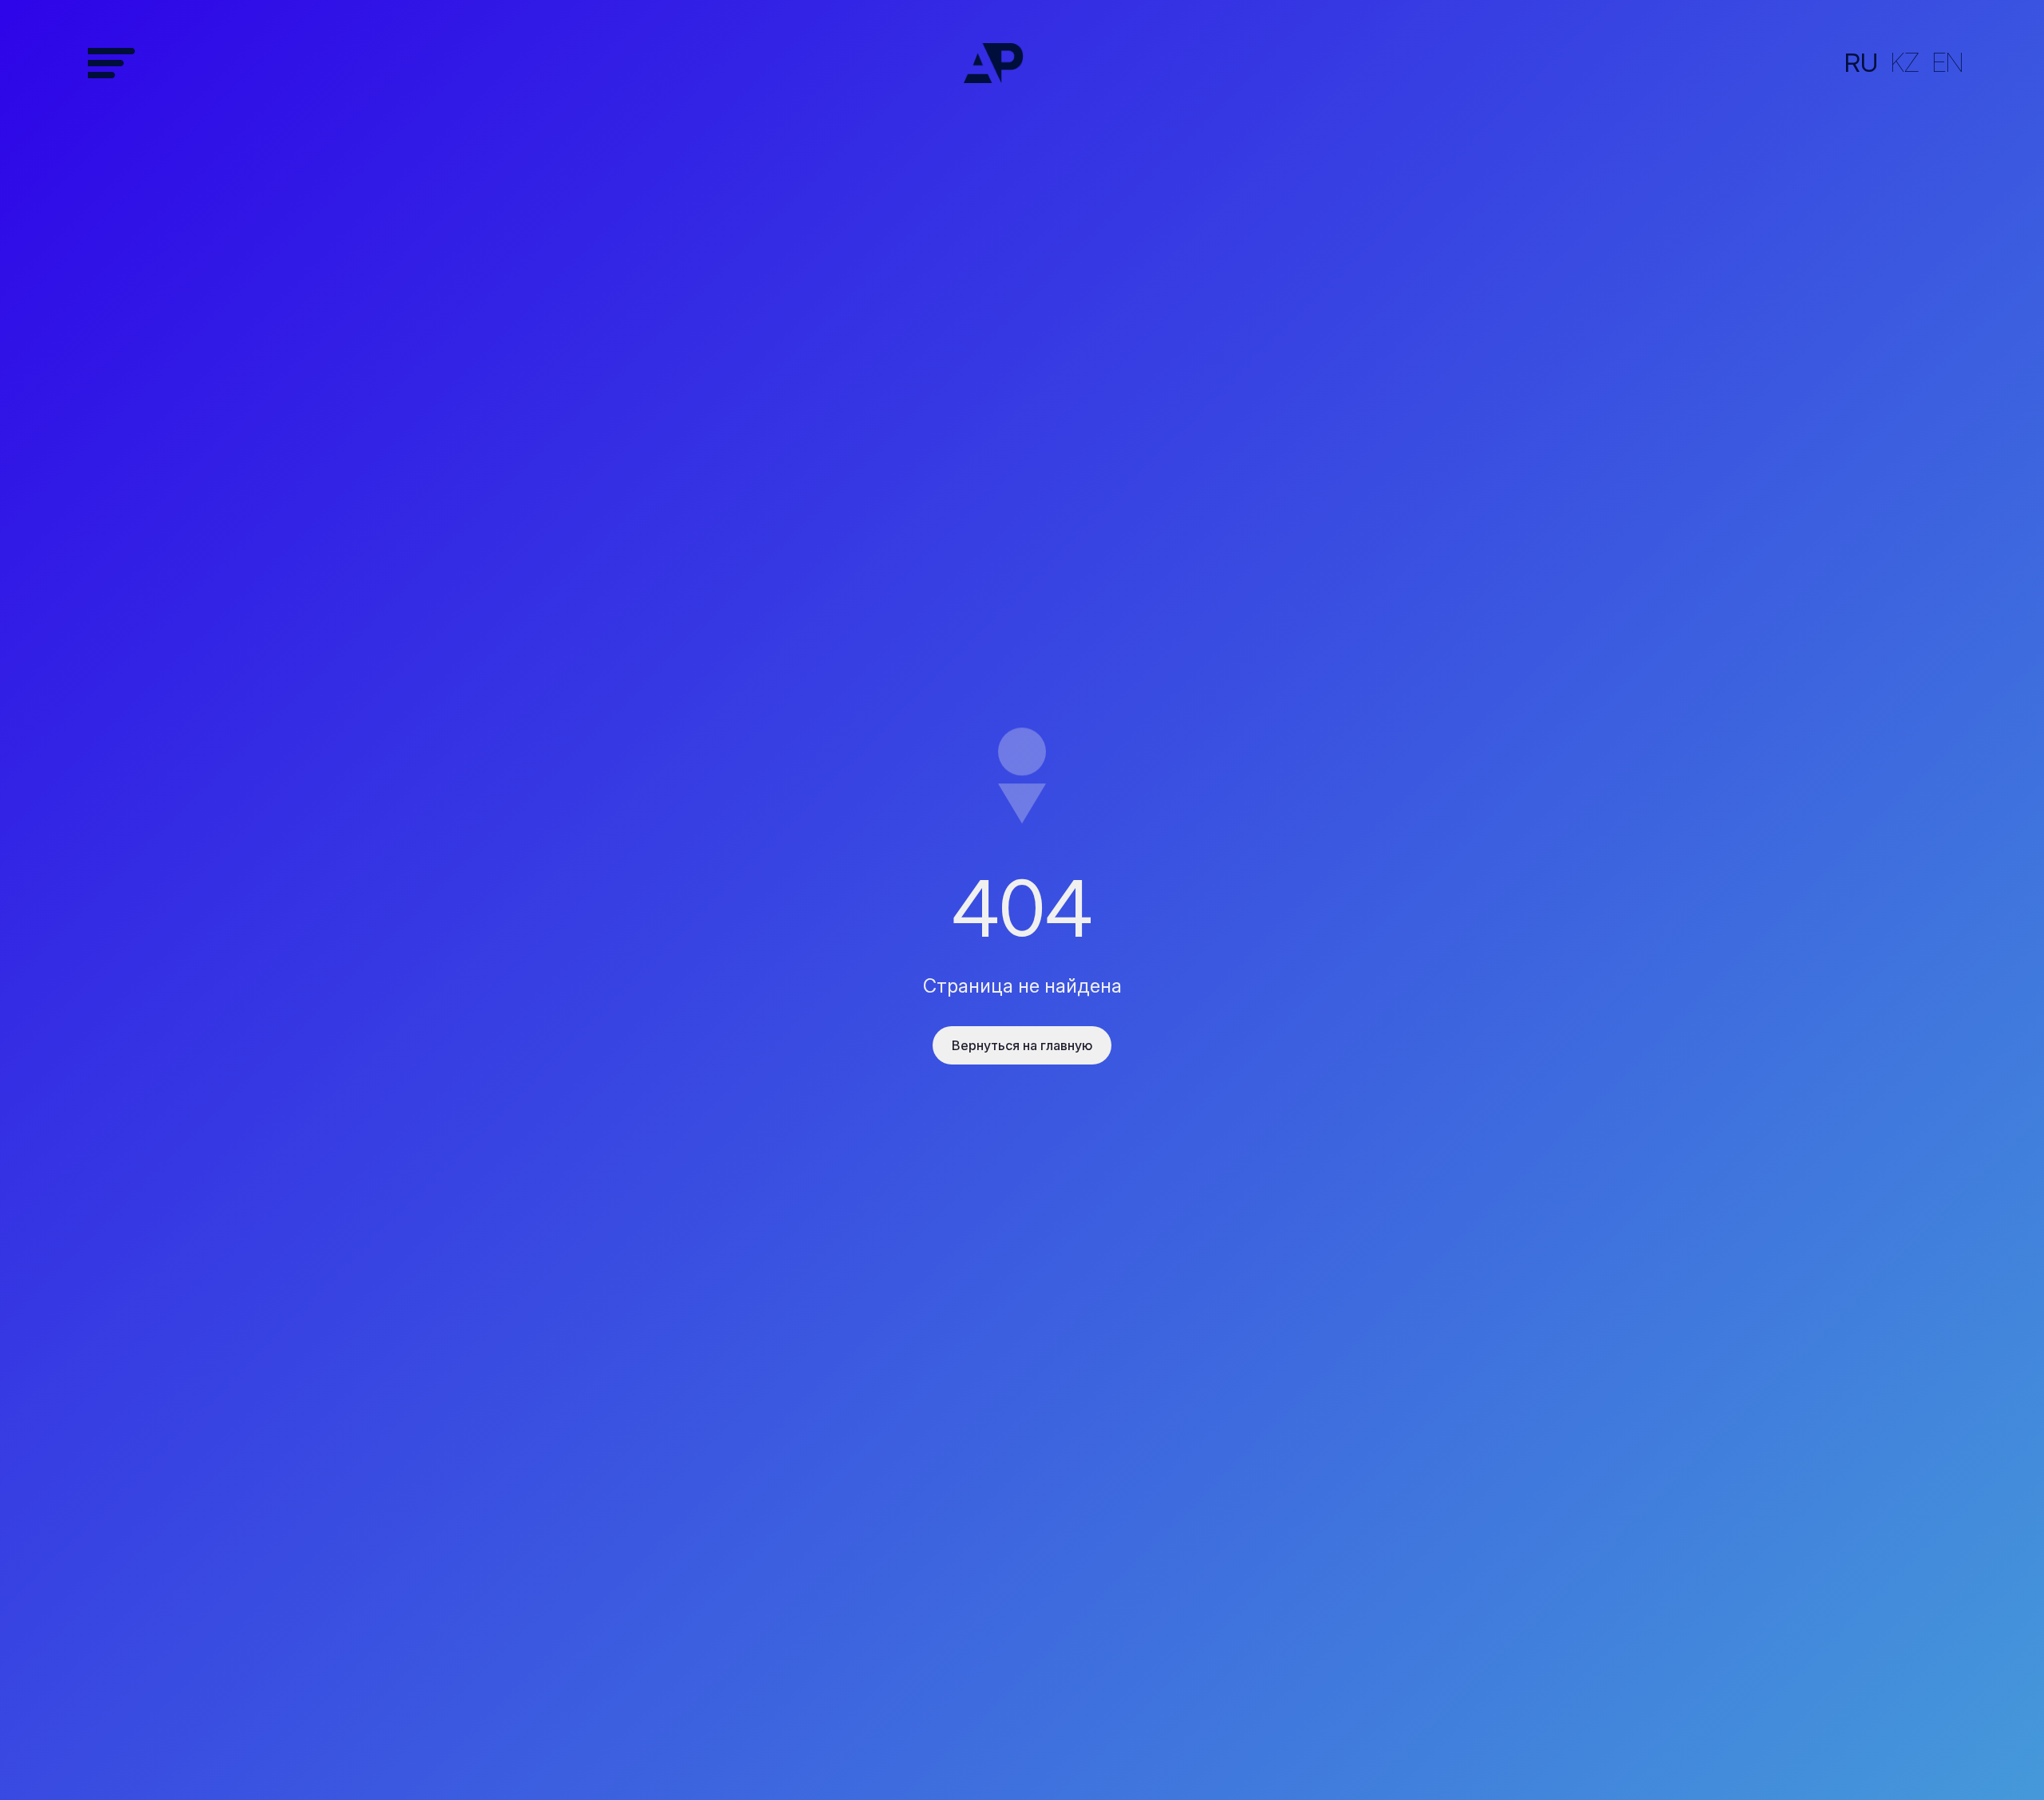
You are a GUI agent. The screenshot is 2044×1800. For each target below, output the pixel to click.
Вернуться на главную (1022, 1045)
